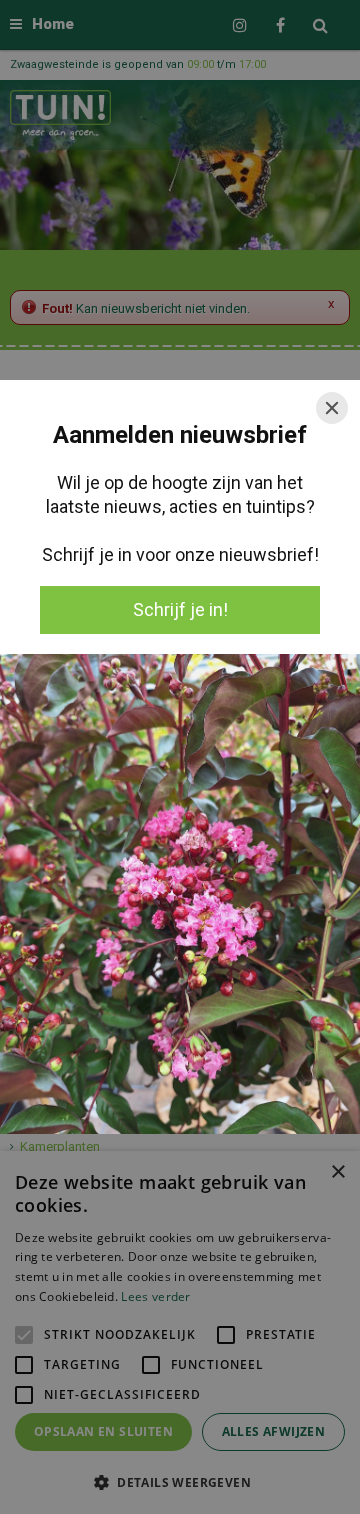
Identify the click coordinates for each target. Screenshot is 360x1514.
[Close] (332, 408)
